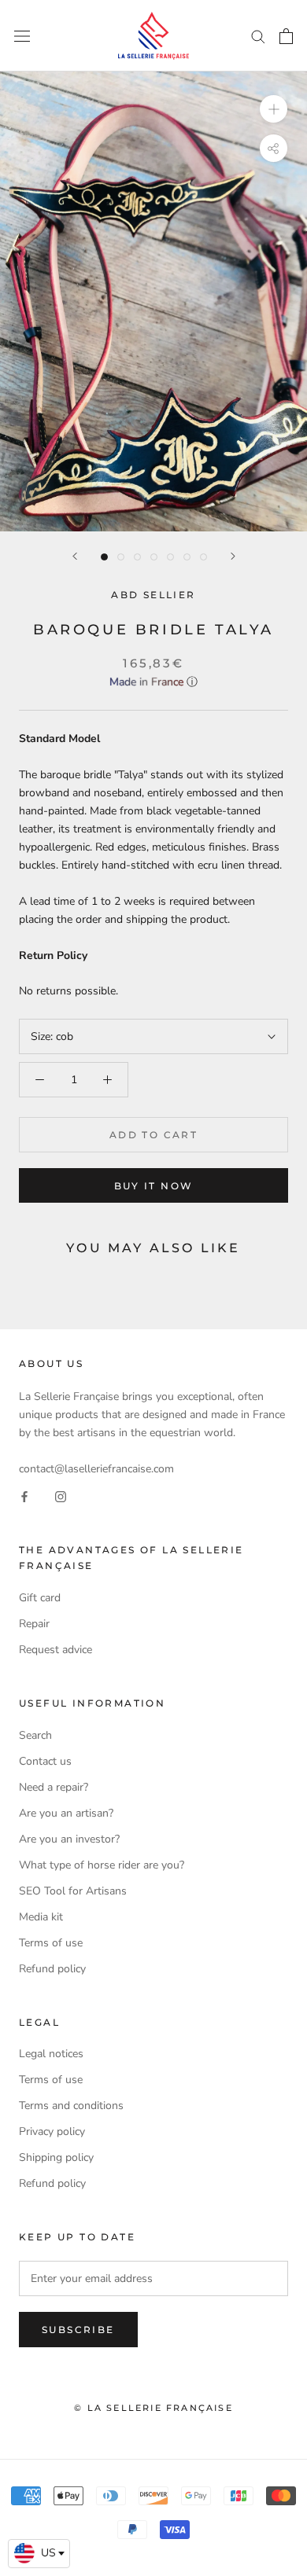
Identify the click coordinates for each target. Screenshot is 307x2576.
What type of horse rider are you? (102, 1865)
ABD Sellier (153, 595)
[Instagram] (61, 1496)
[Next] (233, 556)
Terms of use (51, 1943)
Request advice (55, 1650)
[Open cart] (286, 36)
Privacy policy (52, 2131)
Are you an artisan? (66, 1813)
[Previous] (75, 556)
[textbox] (39, 2553)
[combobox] (39, 2554)
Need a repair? (54, 1787)
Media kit (41, 1917)
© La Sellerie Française (153, 2408)
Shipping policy (56, 2157)
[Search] (258, 36)
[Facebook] (24, 1496)
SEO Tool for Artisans (73, 1891)
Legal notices (51, 2054)
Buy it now (154, 1186)
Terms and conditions (71, 2106)
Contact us (45, 1761)
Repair (34, 1624)
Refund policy (52, 1969)
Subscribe (78, 2330)
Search (35, 1735)
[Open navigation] (22, 36)
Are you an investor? (69, 1839)
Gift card (40, 1598)
